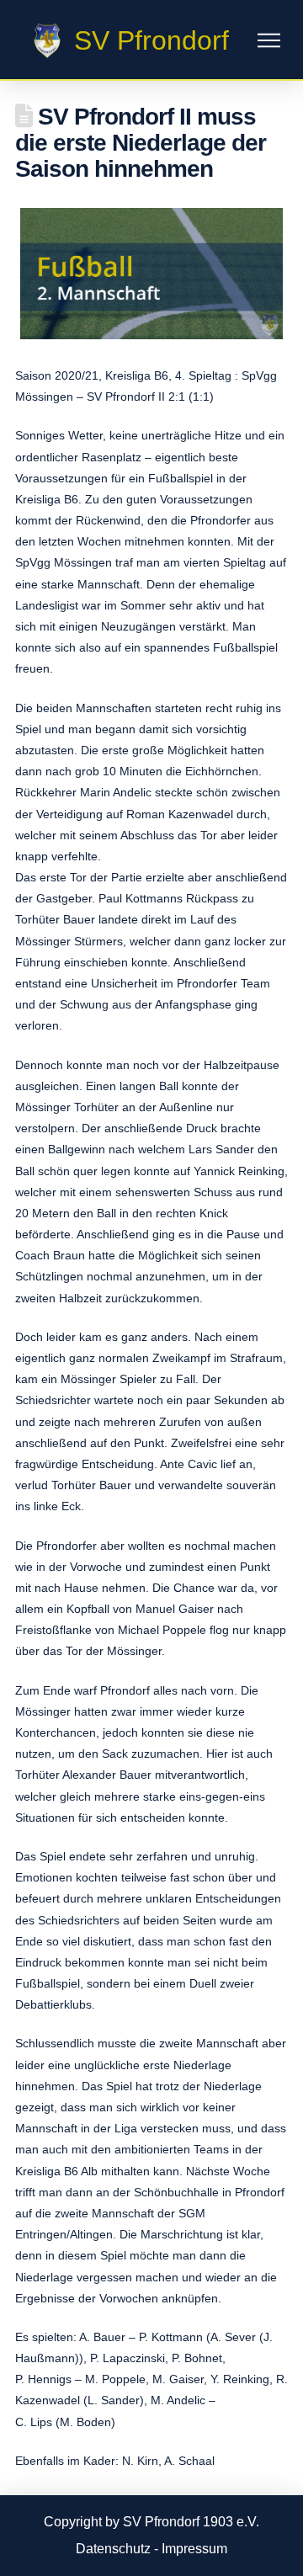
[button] (269, 41)
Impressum (194, 2549)
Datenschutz (113, 2549)
